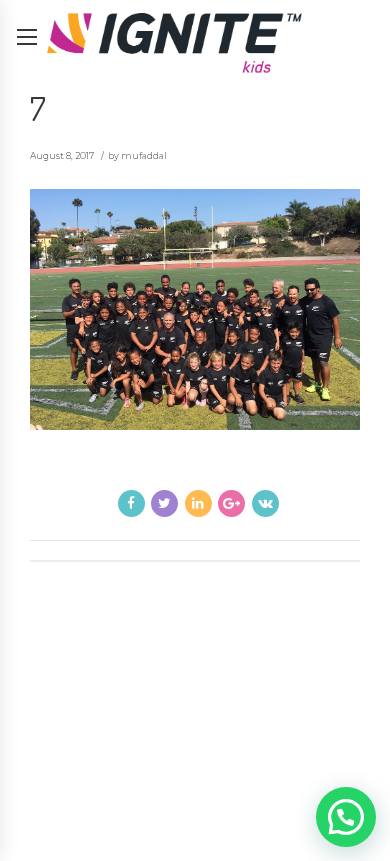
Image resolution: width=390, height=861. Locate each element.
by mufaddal (137, 155)
